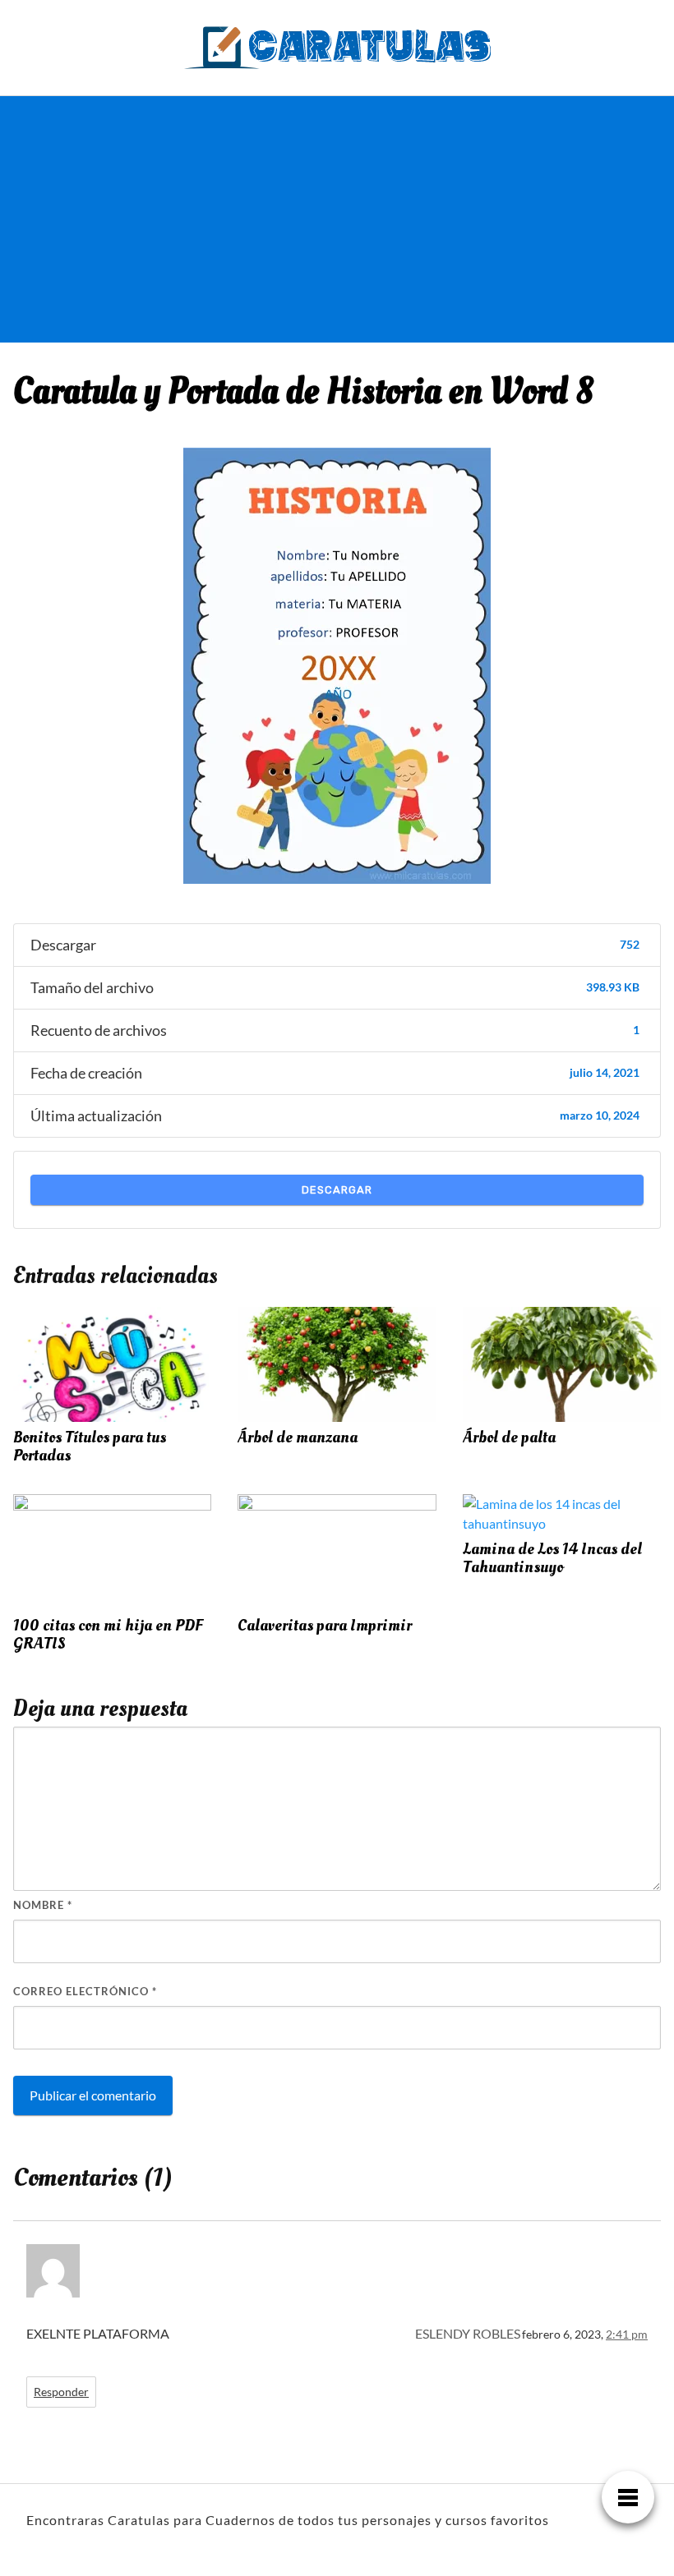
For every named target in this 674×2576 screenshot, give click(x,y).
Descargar (337, 1190)
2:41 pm (627, 2334)
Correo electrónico (85, 1991)
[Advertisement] (141, 219)
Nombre (43, 1905)
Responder (61, 2392)
